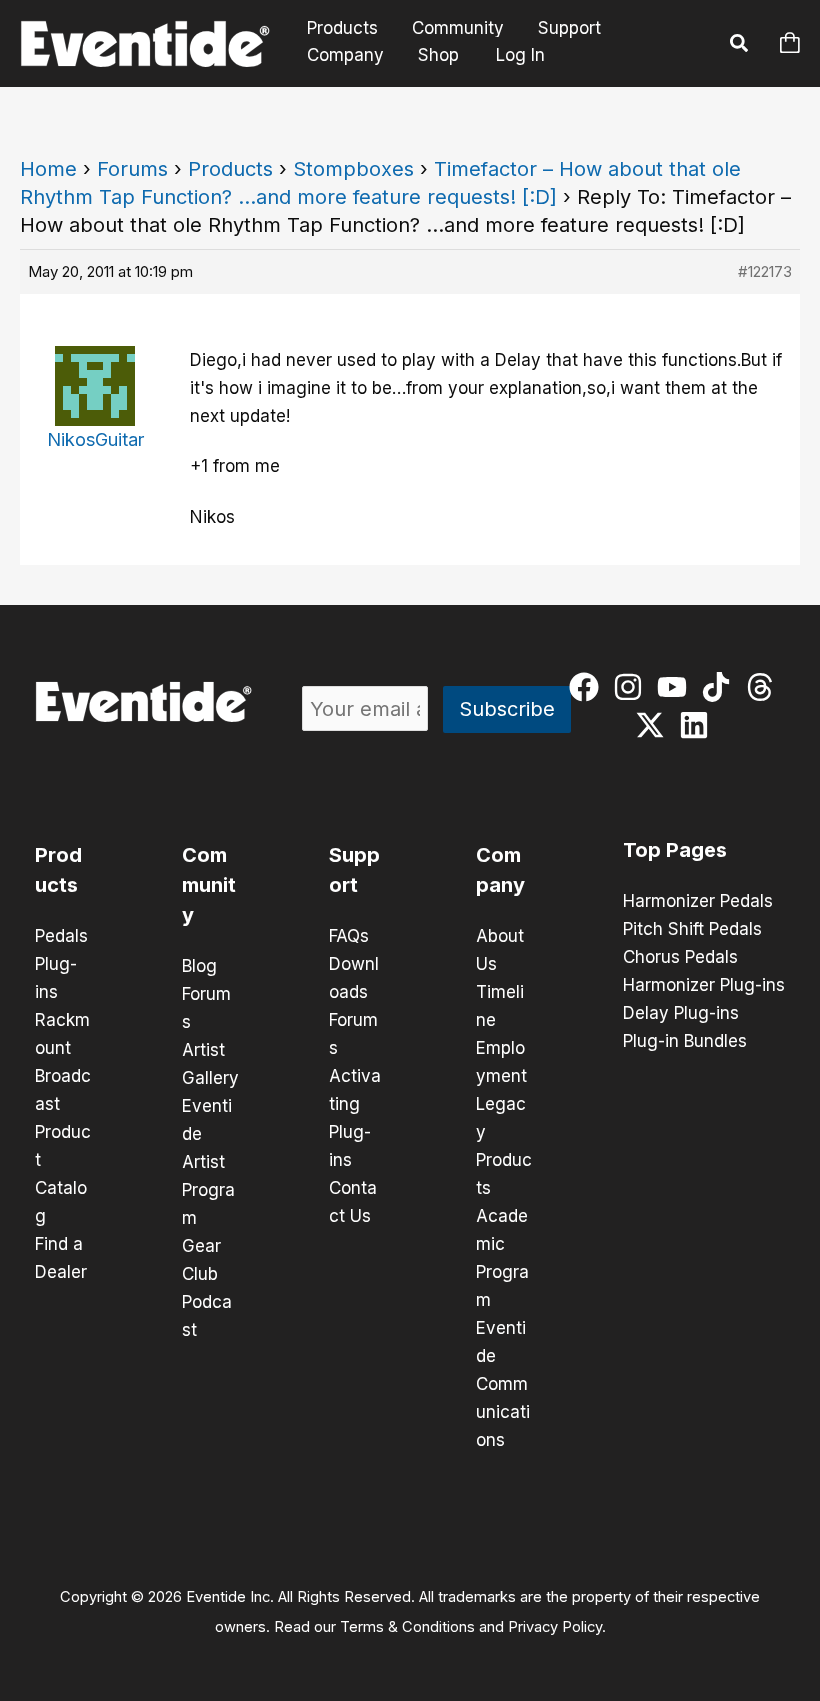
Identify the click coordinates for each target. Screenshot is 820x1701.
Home (48, 169)
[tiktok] (720, 687)
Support (569, 28)
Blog (199, 966)
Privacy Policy (555, 1627)
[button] (740, 46)
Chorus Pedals (680, 957)
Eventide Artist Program (208, 1162)
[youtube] (676, 687)
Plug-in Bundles (685, 1041)
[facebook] (588, 687)
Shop (438, 55)
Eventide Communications (503, 1384)
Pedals (61, 936)
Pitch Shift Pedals (692, 929)
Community (458, 28)
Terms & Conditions (407, 1627)
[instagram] (632, 687)
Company (345, 55)
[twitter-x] (654, 725)
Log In (520, 55)
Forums (132, 169)
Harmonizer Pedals (698, 901)
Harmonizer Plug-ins (704, 985)
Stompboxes (353, 169)
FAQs (349, 936)
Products (342, 28)
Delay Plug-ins (681, 1013)
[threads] (764, 687)
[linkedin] (698, 725)
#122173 (765, 271)
